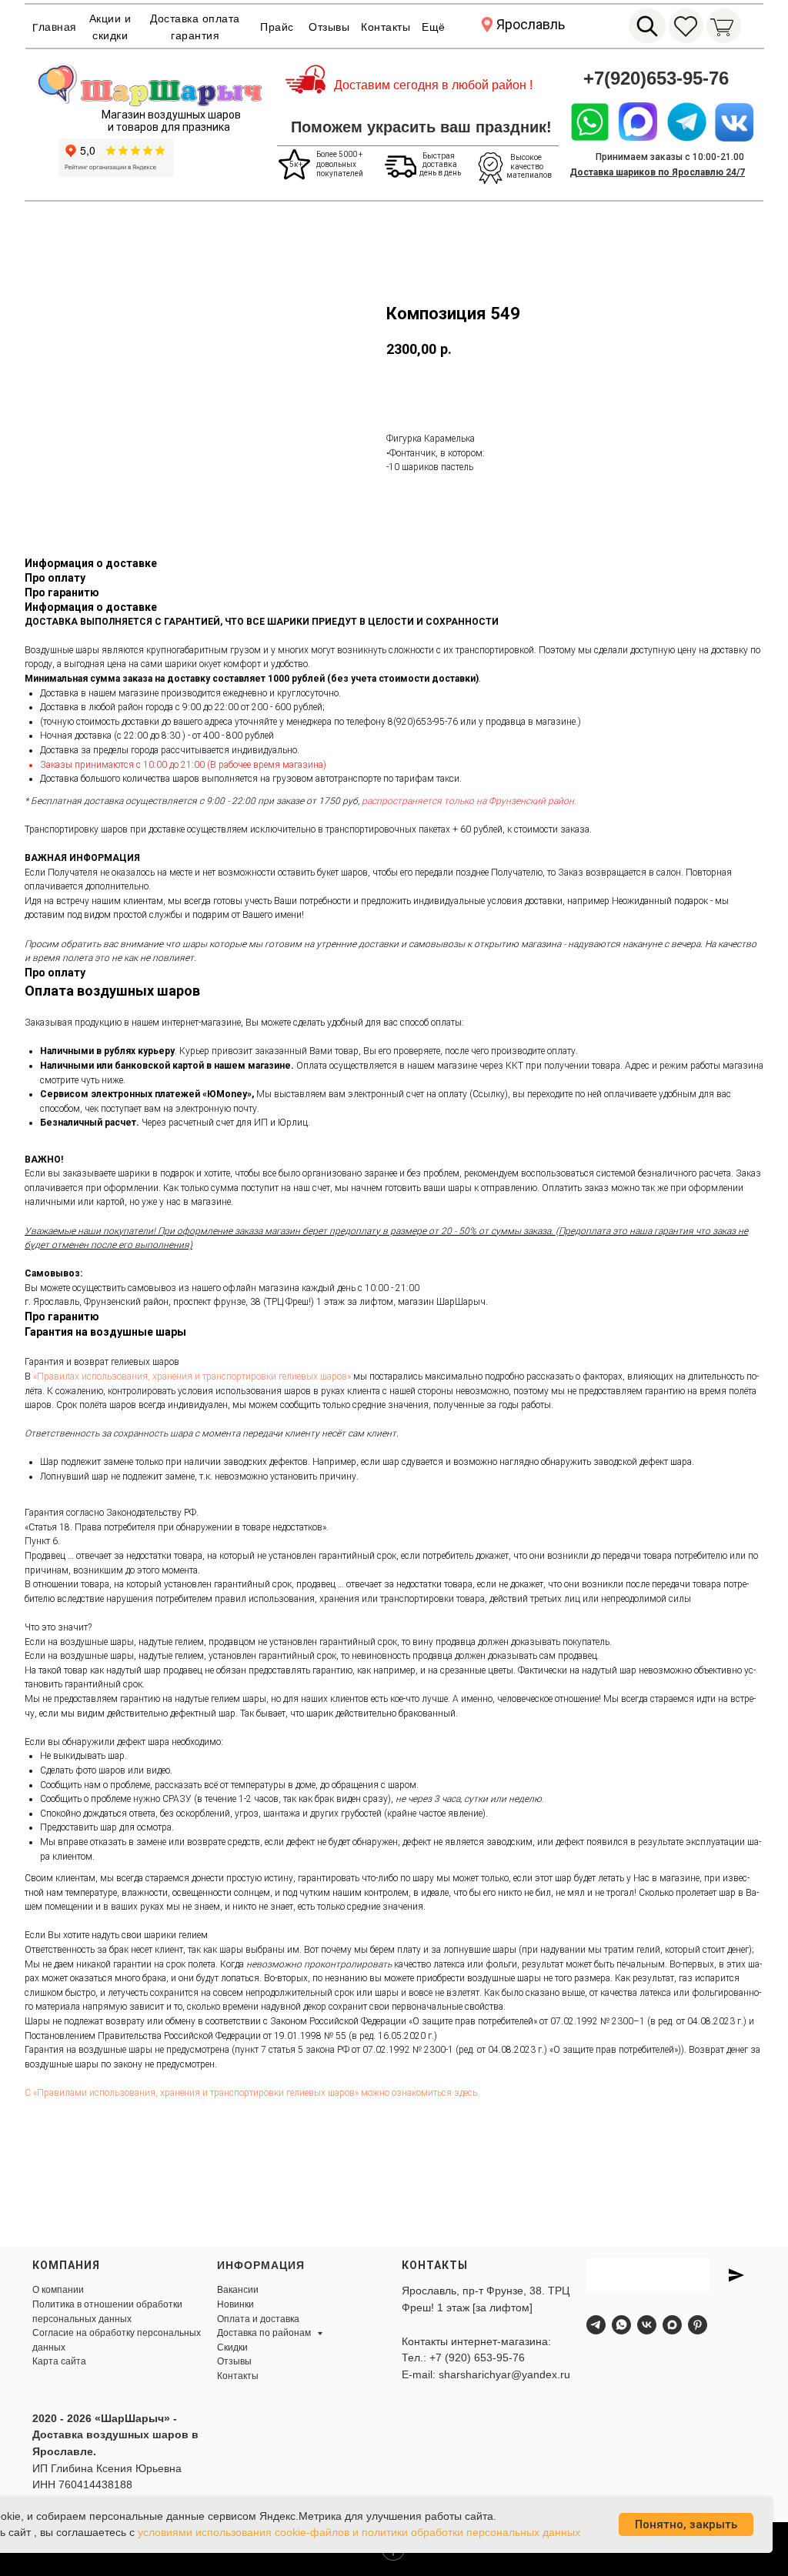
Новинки (235, 2304)
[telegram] (596, 2325)
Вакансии (238, 2290)
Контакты (386, 27)
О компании (58, 2290)
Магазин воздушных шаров (171, 115)
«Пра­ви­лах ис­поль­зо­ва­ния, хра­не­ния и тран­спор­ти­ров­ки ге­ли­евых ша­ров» (192, 1376)
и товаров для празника (169, 127)
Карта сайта (59, 2361)
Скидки (232, 2347)
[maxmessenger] (672, 2325)
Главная (55, 27)
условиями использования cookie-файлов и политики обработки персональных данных (359, 2532)
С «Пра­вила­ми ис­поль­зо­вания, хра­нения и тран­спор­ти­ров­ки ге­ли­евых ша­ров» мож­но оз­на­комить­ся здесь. (252, 2093)
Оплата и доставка (258, 2319)
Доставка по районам (265, 2333)
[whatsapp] (621, 2325)
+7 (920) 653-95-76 (477, 2357)
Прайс (277, 27)
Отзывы (329, 27)
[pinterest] (698, 2325)
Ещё (434, 27)
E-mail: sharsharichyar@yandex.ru (486, 2374)
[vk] (647, 2325)
